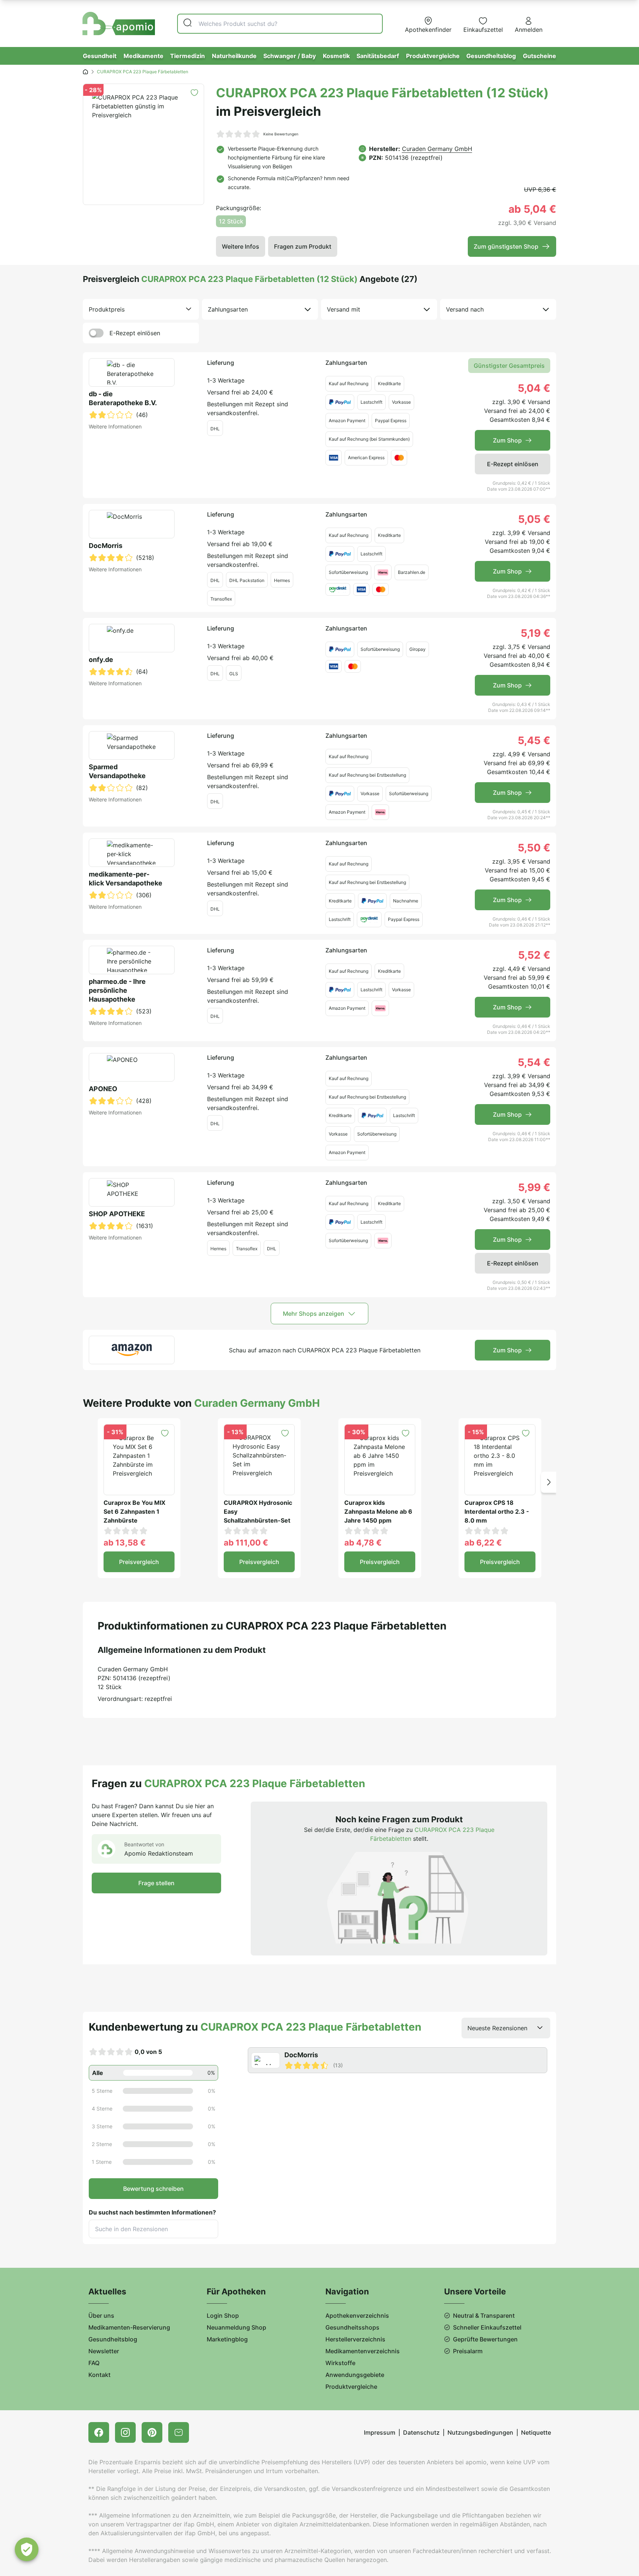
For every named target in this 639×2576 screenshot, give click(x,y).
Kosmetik (336, 56)
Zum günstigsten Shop (506, 246)
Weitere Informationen (115, 426)
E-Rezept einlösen (135, 333)
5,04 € (534, 388)
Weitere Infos (241, 246)
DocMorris (106, 546)
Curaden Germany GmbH (437, 149)
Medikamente (143, 56)
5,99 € (534, 1187)
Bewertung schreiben (153, 2189)
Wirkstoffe (340, 2363)
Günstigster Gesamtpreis (509, 366)
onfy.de (101, 660)
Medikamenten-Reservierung (129, 2327)
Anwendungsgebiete (355, 2375)
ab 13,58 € (125, 1543)
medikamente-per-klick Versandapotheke (126, 879)
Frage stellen (156, 1883)
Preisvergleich (139, 1562)
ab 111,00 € (246, 1543)
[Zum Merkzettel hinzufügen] (194, 93)
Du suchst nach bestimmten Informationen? (152, 2212)
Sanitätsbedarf (378, 56)
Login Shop (223, 2316)
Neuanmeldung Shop (236, 2327)
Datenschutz (421, 2432)
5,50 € (534, 848)
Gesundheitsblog (491, 56)
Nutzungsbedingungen (480, 2432)
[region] (399, 2060)
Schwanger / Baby (290, 56)
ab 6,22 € (483, 1543)
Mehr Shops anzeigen (314, 1314)
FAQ (94, 2363)
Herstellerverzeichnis (355, 2339)
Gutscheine (540, 56)
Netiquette (536, 2432)
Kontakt (99, 2375)
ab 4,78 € (363, 1543)
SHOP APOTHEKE (117, 1214)
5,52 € (534, 955)
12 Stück (231, 221)
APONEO (103, 1089)
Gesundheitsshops (352, 2327)
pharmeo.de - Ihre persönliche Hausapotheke (117, 990)
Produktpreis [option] (107, 309)
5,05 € (534, 519)
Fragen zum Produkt (303, 246)
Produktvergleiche (433, 56)
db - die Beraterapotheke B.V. (123, 398)
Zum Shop (507, 440)
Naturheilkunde (234, 56)
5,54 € (534, 1062)
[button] (549, 1482)
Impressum (380, 2432)
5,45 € (534, 740)
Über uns (101, 2316)
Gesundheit (100, 56)
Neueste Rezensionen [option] (497, 2028)
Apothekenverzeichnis (357, 2316)
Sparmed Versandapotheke (117, 771)
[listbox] (141, 309)
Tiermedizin (187, 56)
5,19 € (535, 633)
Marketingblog (227, 2339)
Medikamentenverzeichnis (363, 2351)
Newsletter (104, 2351)
